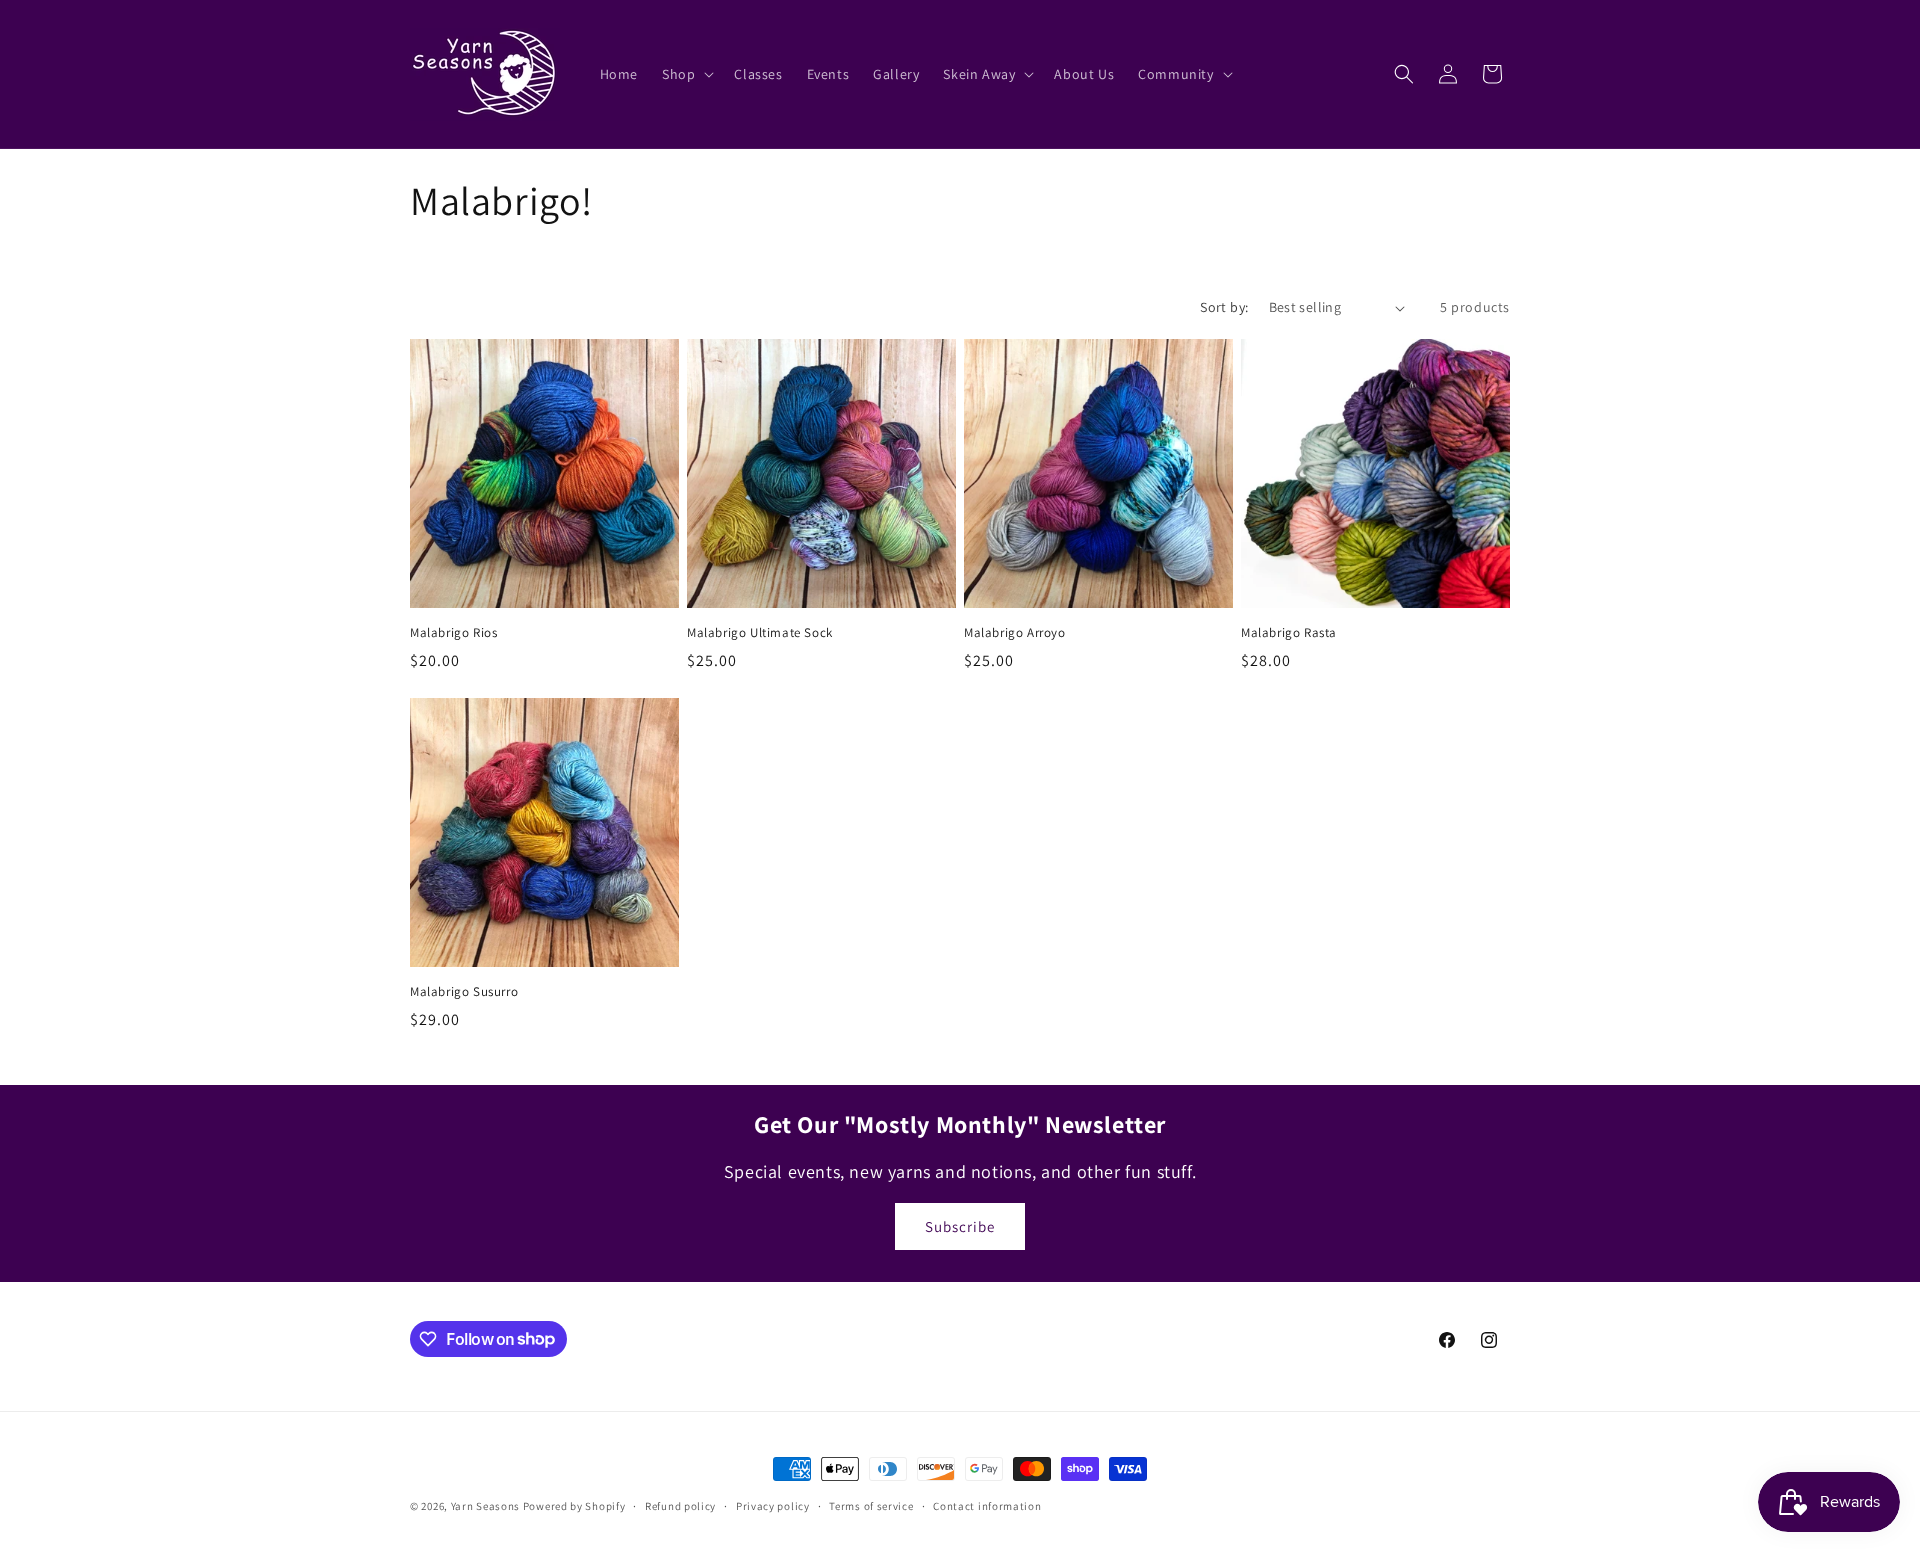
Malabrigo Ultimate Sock (760, 633)
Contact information (987, 1505)
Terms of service (871, 1505)
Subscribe (960, 1226)
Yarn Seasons (485, 1506)
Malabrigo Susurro (464, 992)
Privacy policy (773, 1505)
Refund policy (680, 1505)
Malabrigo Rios (453, 633)
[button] (686, 74)
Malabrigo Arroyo (1015, 633)
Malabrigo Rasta (1289, 633)
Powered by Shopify (574, 1506)
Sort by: (1224, 307)
